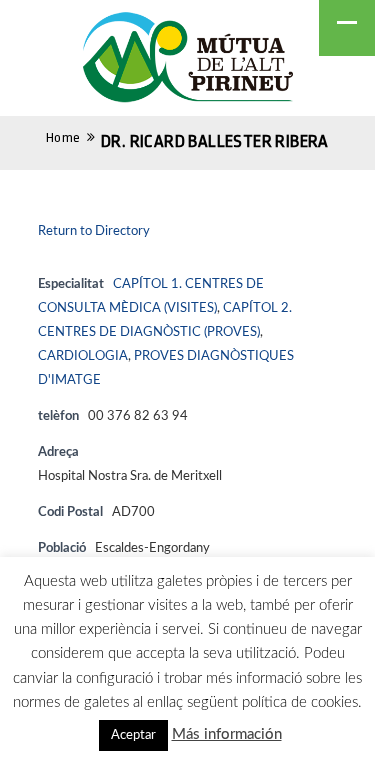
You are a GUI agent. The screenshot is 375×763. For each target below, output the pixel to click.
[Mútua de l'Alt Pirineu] (188, 60)
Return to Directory (94, 231)
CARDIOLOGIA (83, 356)
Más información (227, 734)
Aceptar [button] (133, 735)
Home (63, 138)
